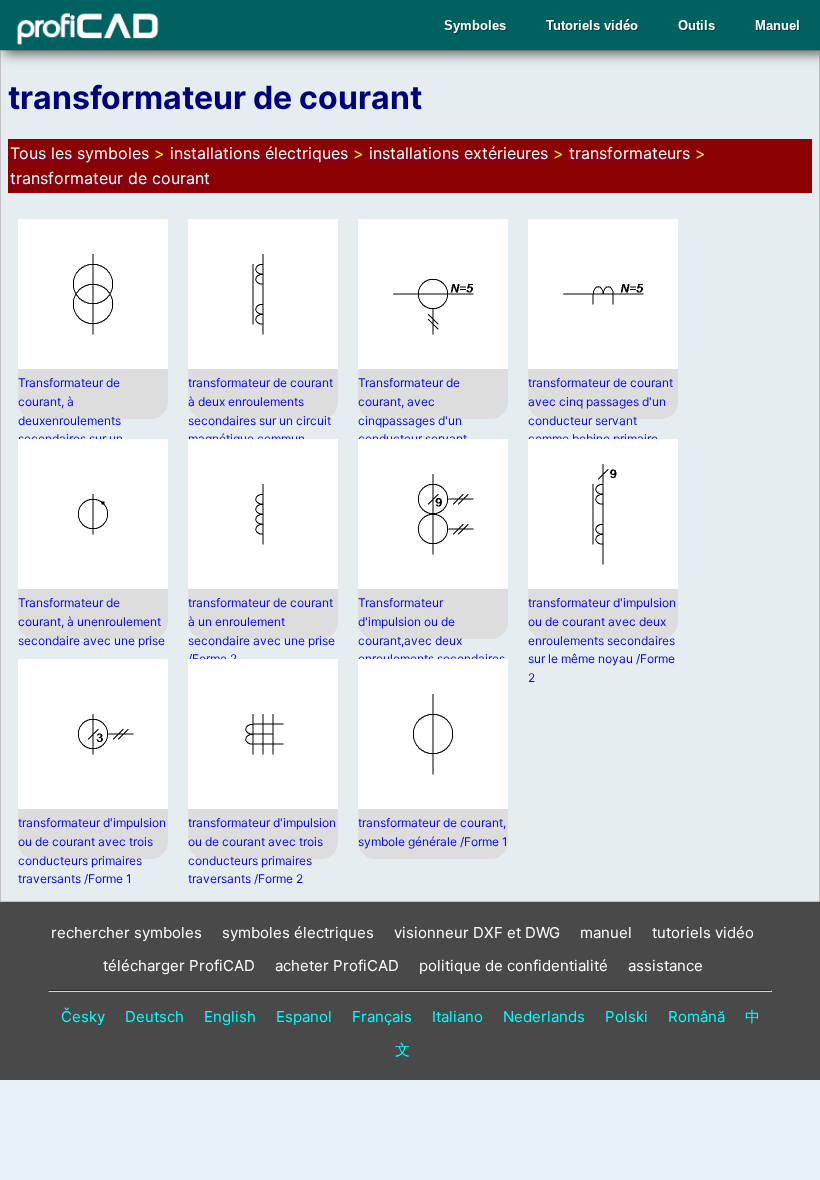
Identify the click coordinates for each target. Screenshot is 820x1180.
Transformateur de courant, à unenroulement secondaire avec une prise (91, 621)
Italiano (457, 1016)
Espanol (304, 1016)
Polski (626, 1016)
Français (382, 1016)
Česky (83, 1016)
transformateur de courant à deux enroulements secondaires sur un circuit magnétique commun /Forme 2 (260, 419)
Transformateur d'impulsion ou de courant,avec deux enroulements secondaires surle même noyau (431, 639)
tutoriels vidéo (703, 932)
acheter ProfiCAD (337, 965)
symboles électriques (298, 932)
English (230, 1016)
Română (696, 1016)
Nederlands (544, 1016)
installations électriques (259, 153)
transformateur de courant (110, 178)
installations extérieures (458, 153)
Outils (696, 25)
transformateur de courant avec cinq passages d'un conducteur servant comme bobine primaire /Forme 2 (600, 419)
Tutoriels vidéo (592, 25)
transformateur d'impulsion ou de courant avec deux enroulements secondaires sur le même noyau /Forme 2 (602, 639)
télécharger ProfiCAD (179, 965)
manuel (606, 932)
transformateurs (629, 153)
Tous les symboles (79, 153)
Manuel (777, 25)
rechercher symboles (126, 932)
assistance (665, 965)
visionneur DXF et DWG (477, 932)
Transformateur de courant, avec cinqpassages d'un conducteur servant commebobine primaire (421, 419)
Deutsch (154, 1016)
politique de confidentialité (513, 965)
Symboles (475, 25)
